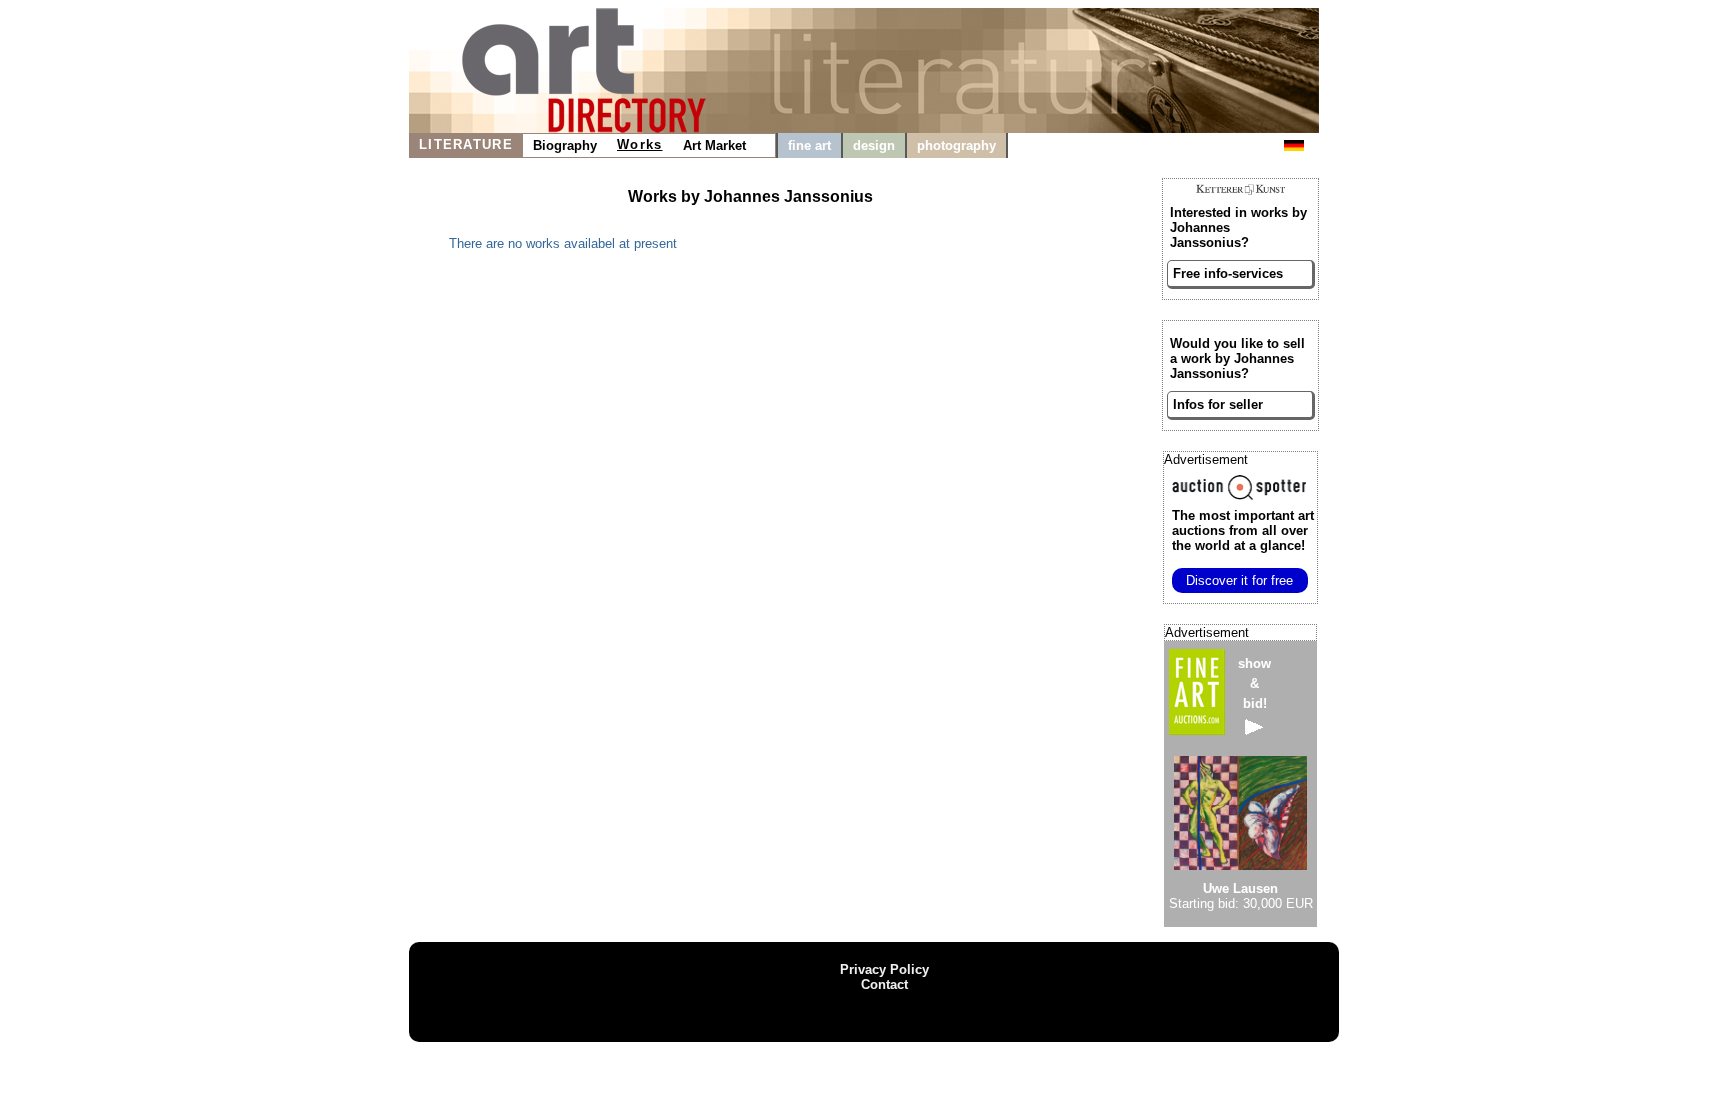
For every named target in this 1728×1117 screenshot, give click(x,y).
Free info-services (1228, 273)
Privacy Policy (884, 969)
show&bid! (1254, 683)
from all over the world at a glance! (1243, 530)
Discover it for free (1239, 580)
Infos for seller (1218, 404)
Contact (884, 984)
